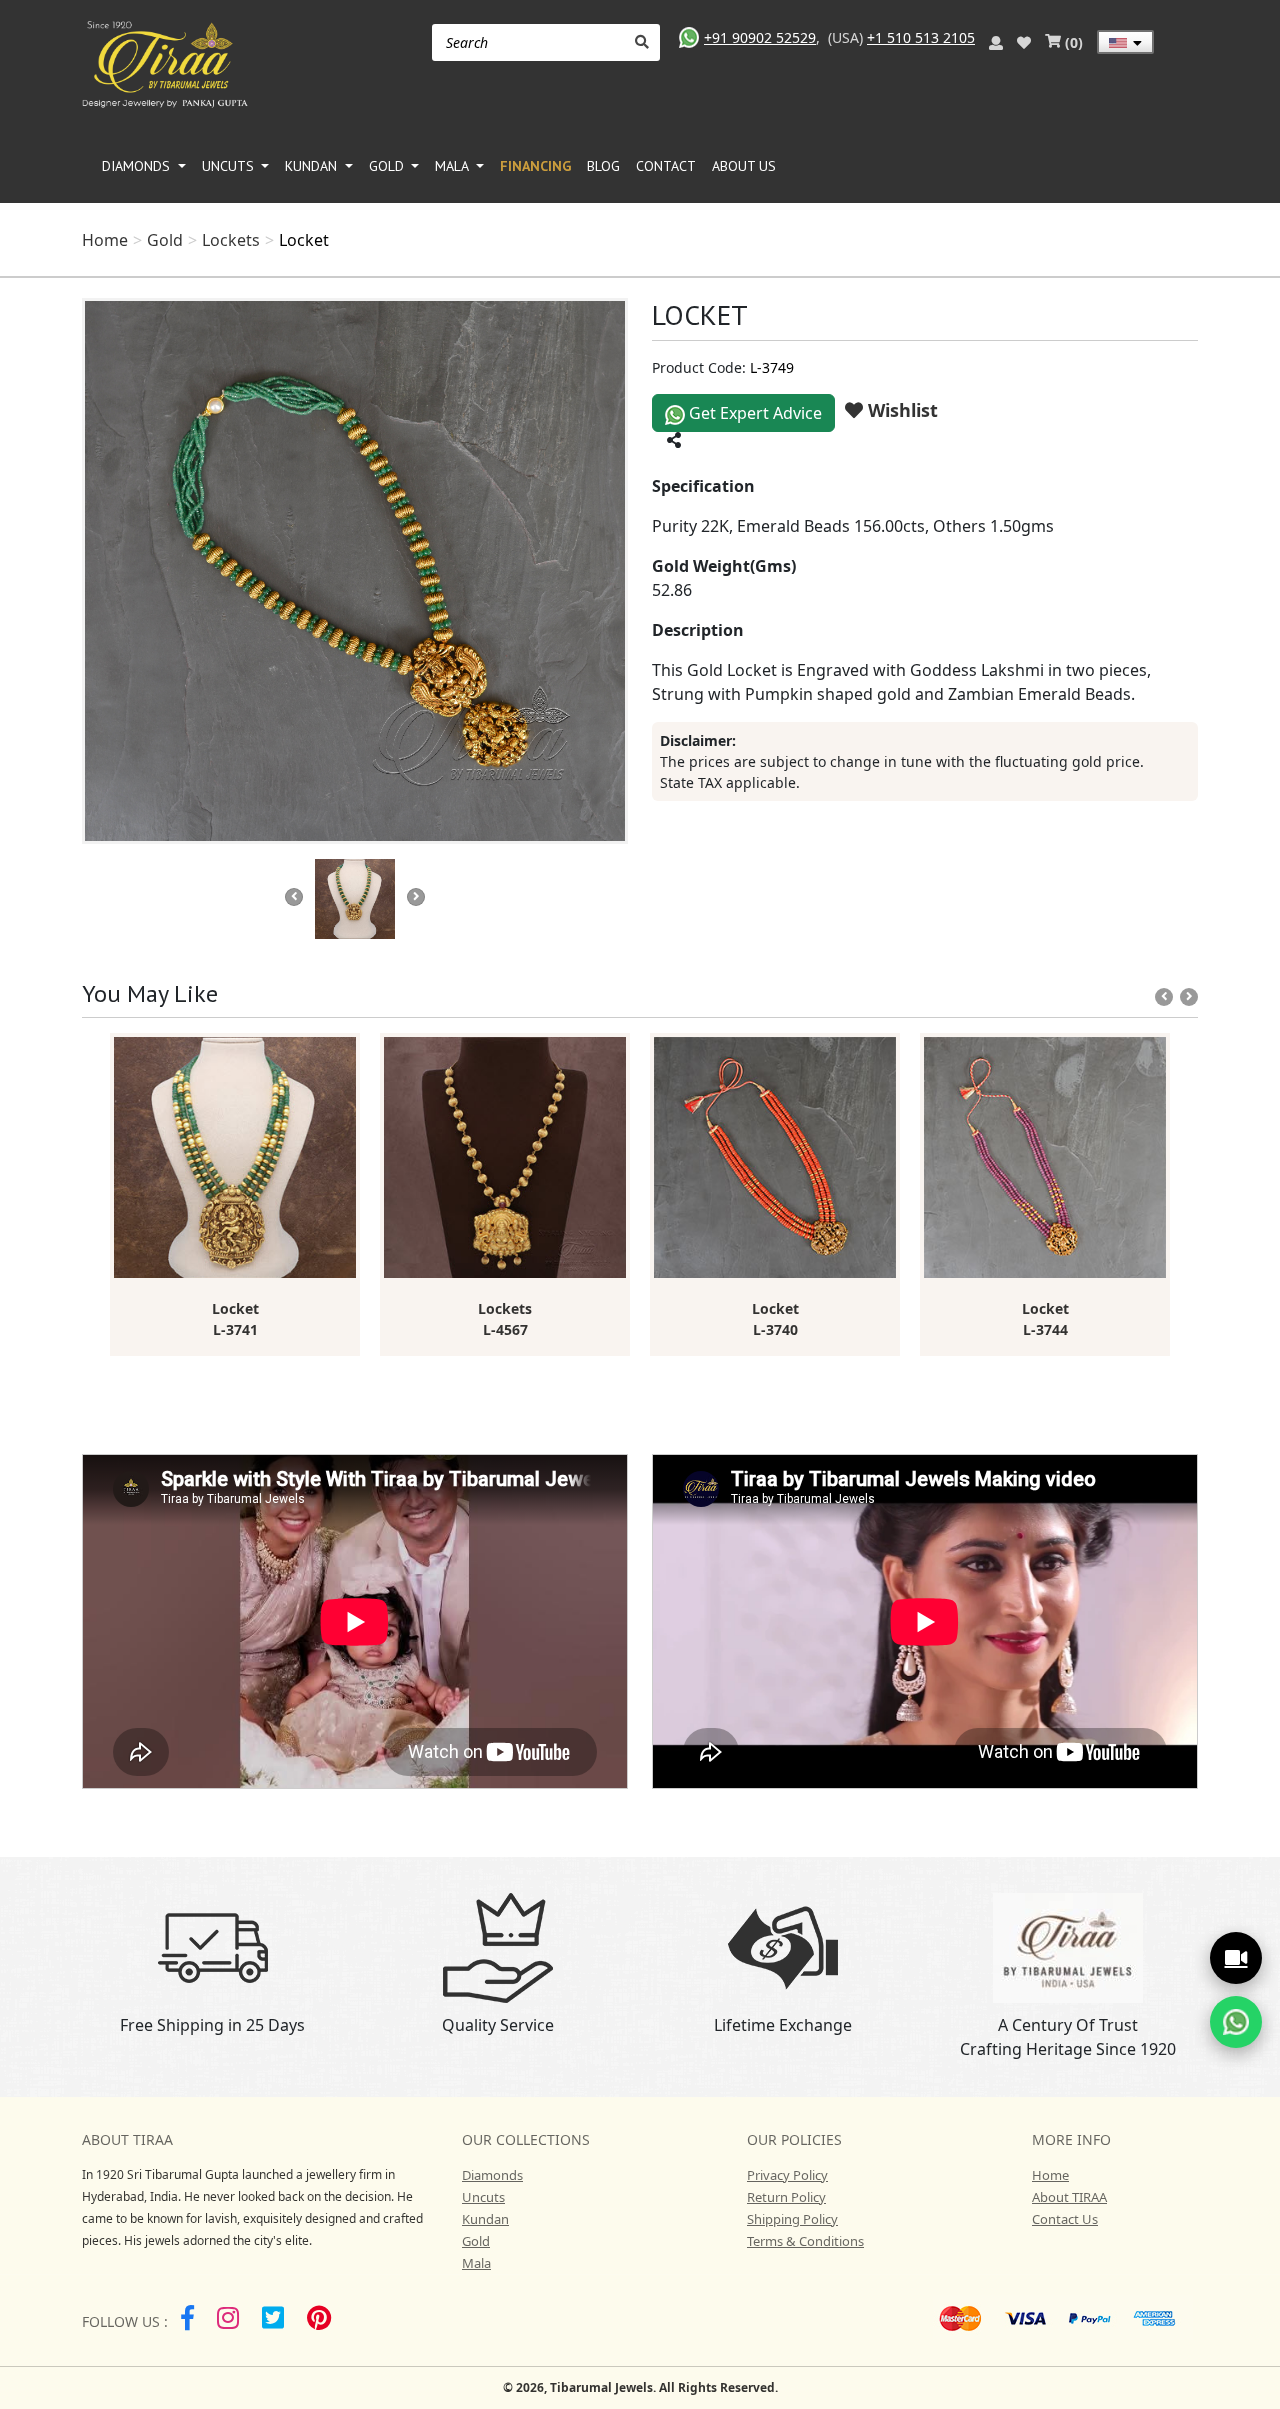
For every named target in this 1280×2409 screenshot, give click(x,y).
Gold (165, 240)
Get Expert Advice (753, 413)
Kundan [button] (313, 166)
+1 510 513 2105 (921, 37)
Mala (476, 2263)
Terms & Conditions (805, 2241)
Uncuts (483, 2197)
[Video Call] (1236, 1958)
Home (105, 240)
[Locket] (355, 571)
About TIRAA (1069, 2197)
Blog (603, 166)
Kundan (485, 2219)
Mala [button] (453, 166)
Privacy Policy (787, 2175)
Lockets (231, 240)
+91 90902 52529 (760, 37)
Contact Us (1065, 2219)
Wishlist (900, 410)
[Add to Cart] (344, 1044)
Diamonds (492, 2175)
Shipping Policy (792, 2219)
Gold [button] (388, 166)
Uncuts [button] (230, 166)
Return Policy (786, 2197)
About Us (744, 166)
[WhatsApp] (1236, 2022)
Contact (666, 166)
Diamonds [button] (138, 166)
